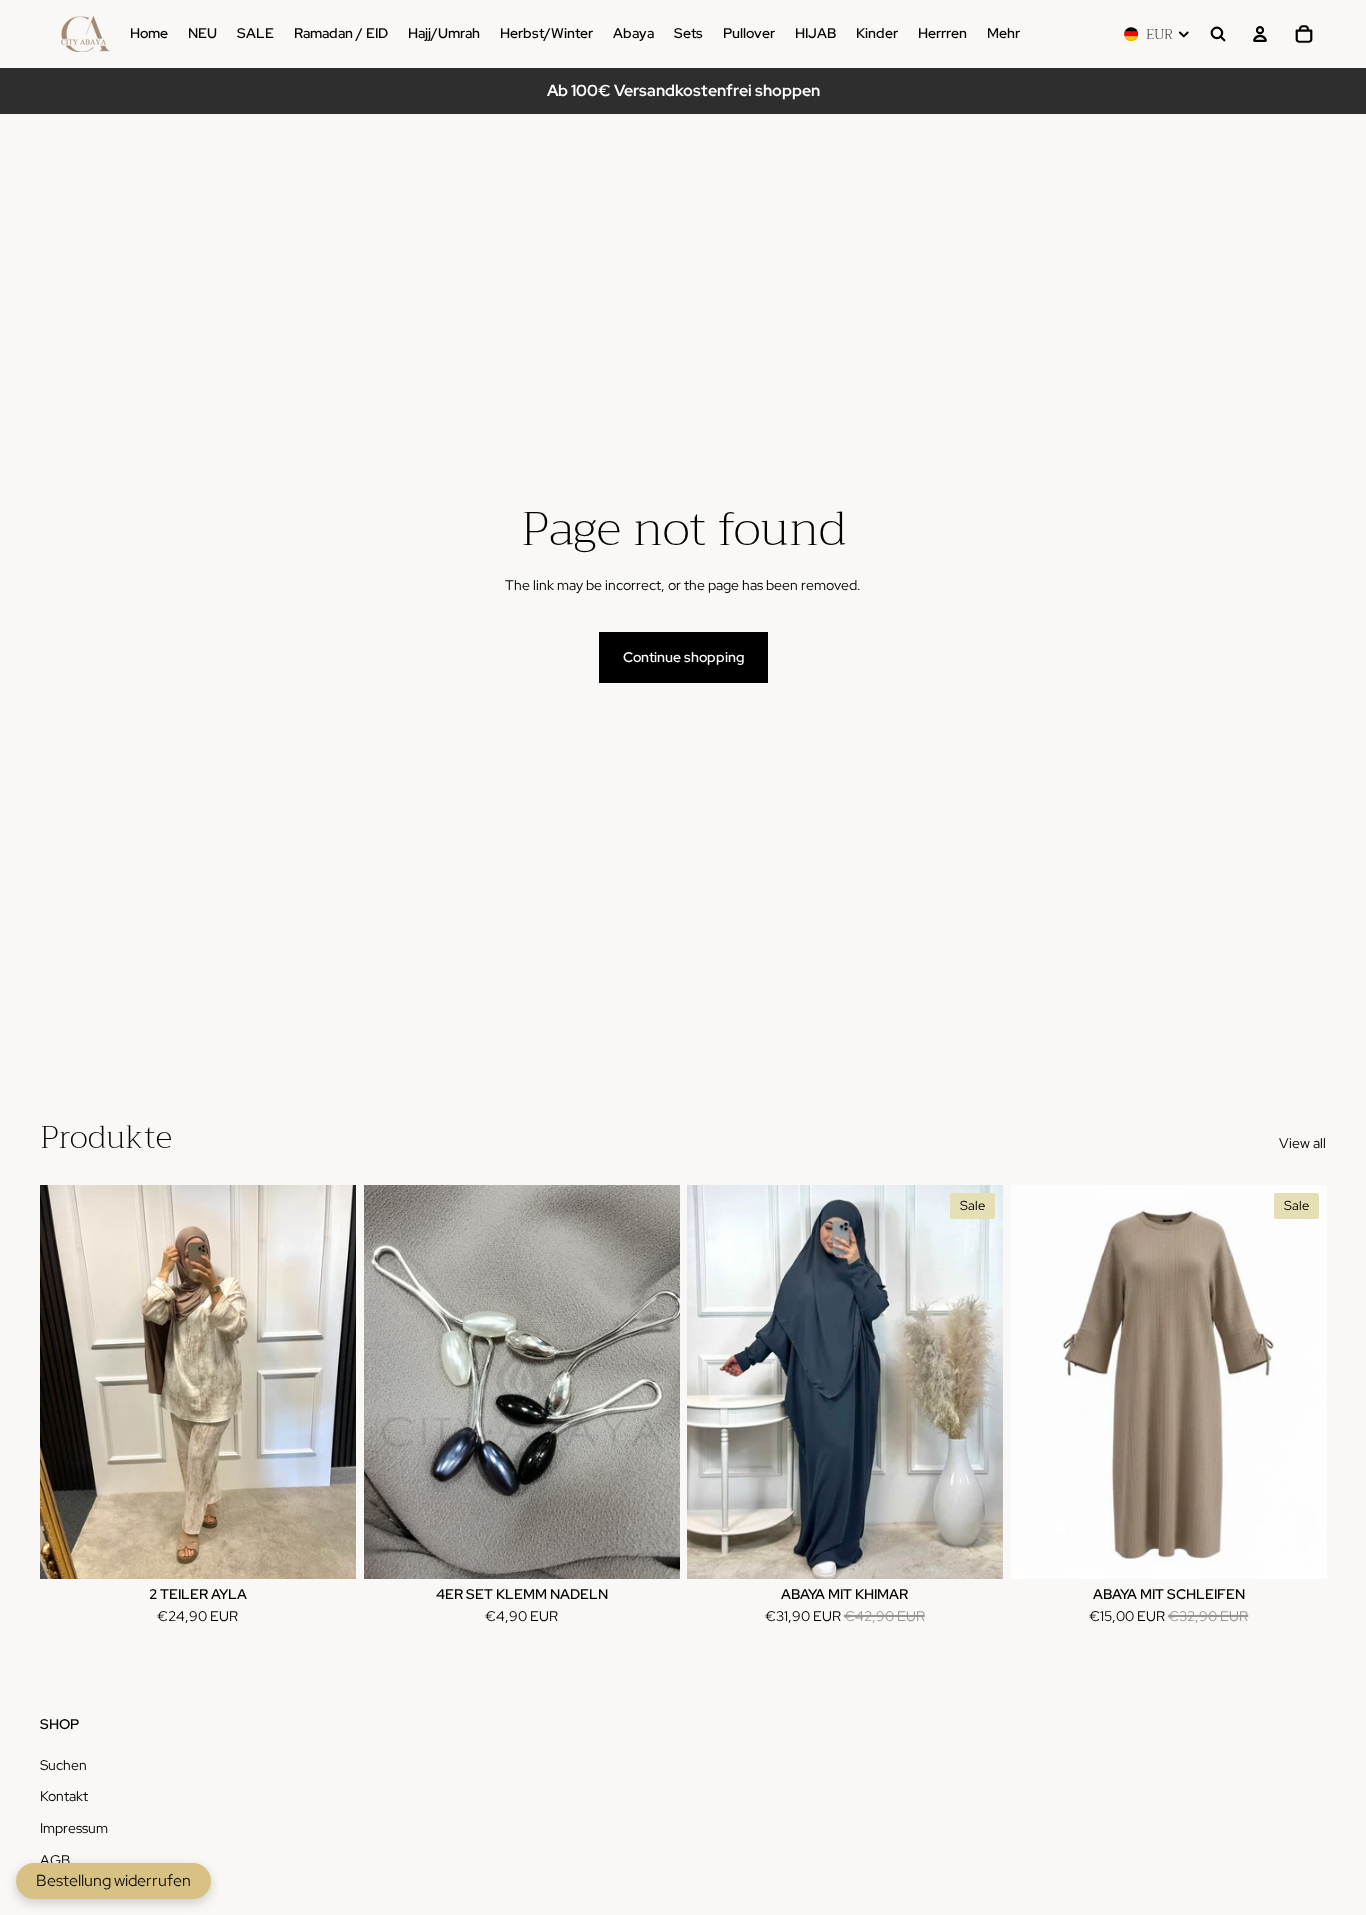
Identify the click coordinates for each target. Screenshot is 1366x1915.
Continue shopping (683, 657)
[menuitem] (1003, 34)
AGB (55, 1860)
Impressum (74, 1828)
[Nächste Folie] (973, 1382)
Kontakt (64, 1796)
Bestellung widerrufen (113, 1880)
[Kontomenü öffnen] (1260, 34)
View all (1302, 1143)
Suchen (63, 1765)
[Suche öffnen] (1218, 34)
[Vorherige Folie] (717, 1382)
